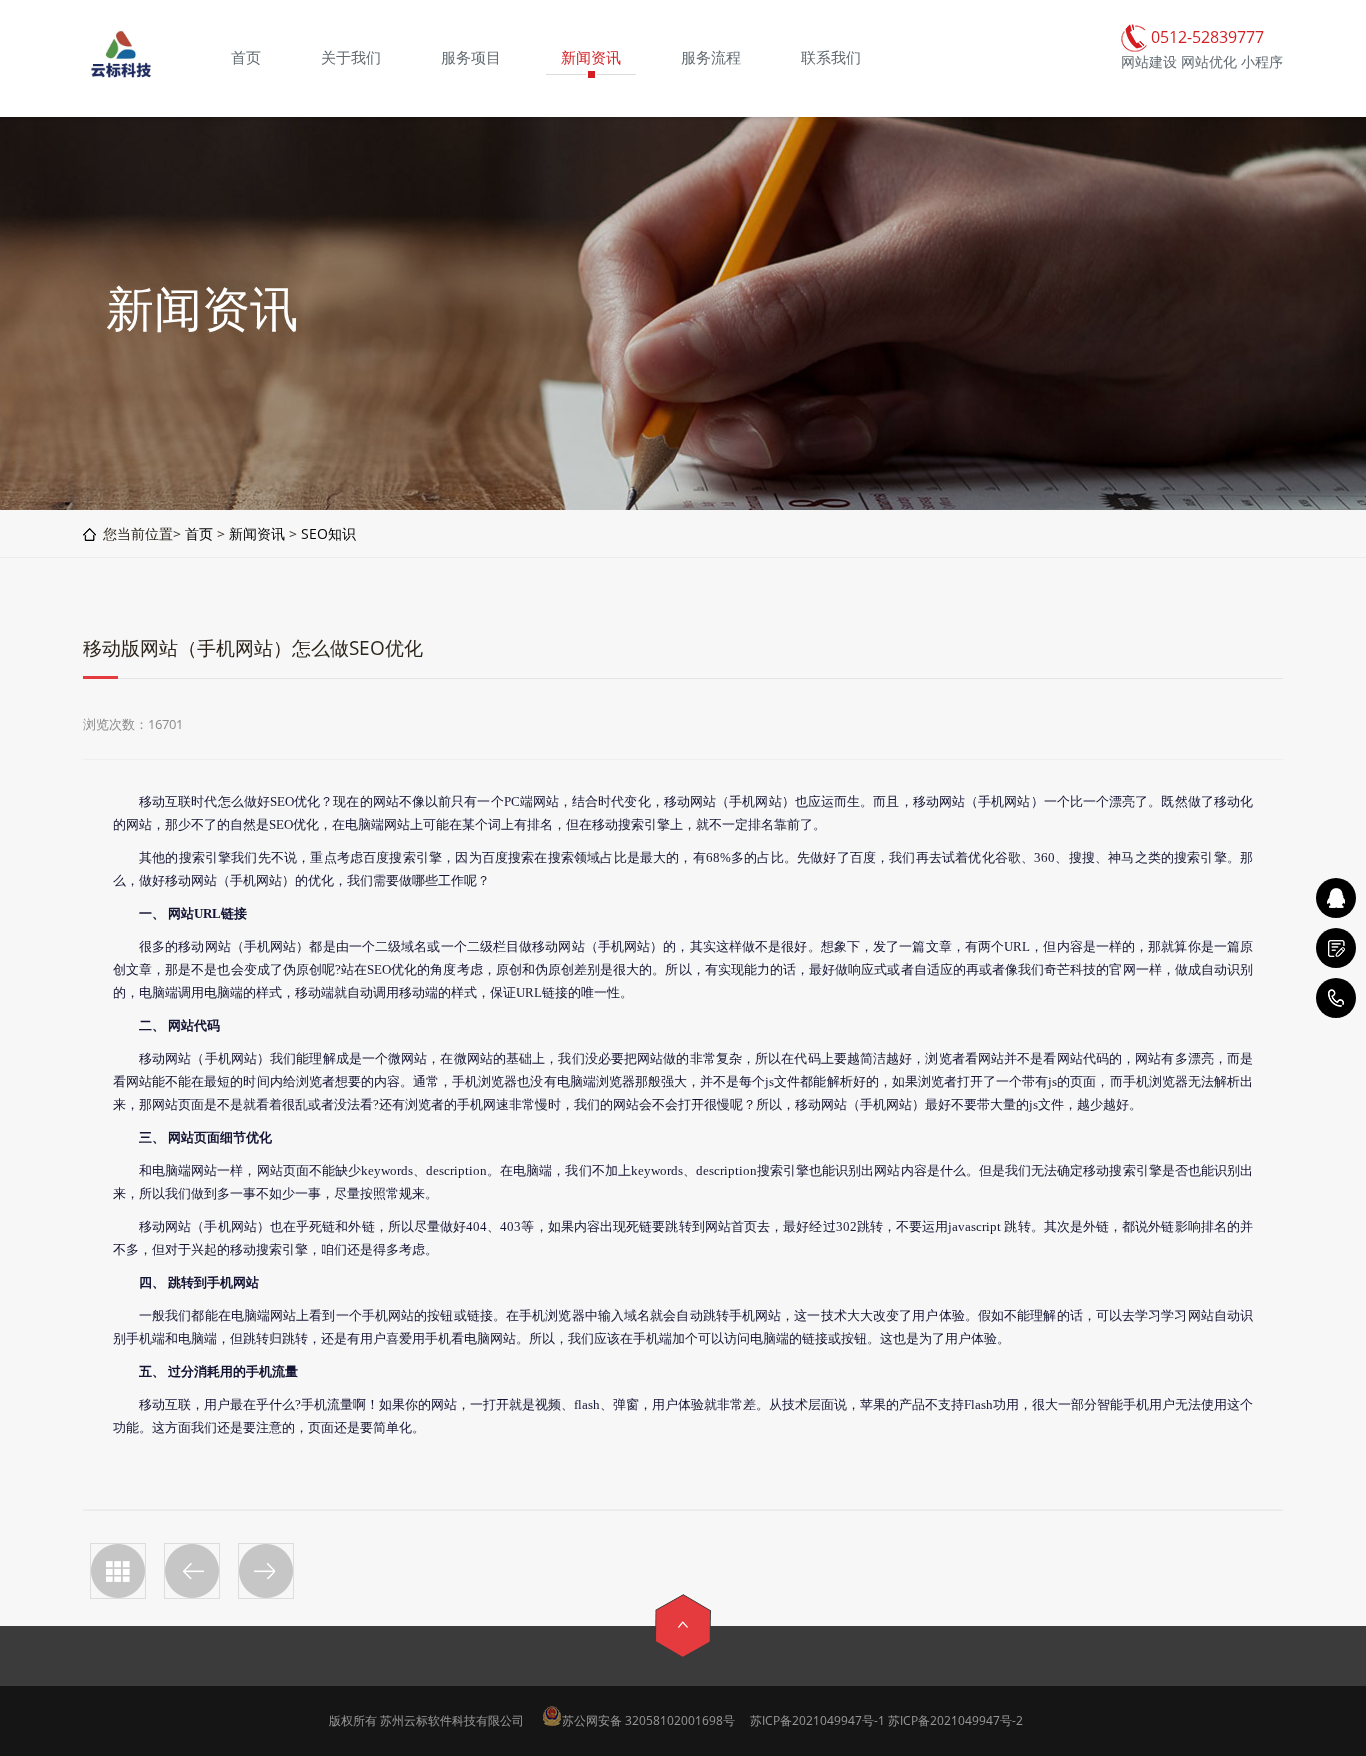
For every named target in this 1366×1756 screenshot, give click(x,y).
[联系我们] (1336, 948)
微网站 (407, 1058)
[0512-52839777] (1336, 998)
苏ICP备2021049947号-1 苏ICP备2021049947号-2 (886, 1720)
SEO (282, 801)
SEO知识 (328, 533)
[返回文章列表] (118, 1571)
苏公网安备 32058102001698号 (648, 1720)
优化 (307, 801)
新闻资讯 (257, 533)
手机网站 (755, 801)
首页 (199, 533)
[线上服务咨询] (1336, 898)
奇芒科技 (1070, 969)
